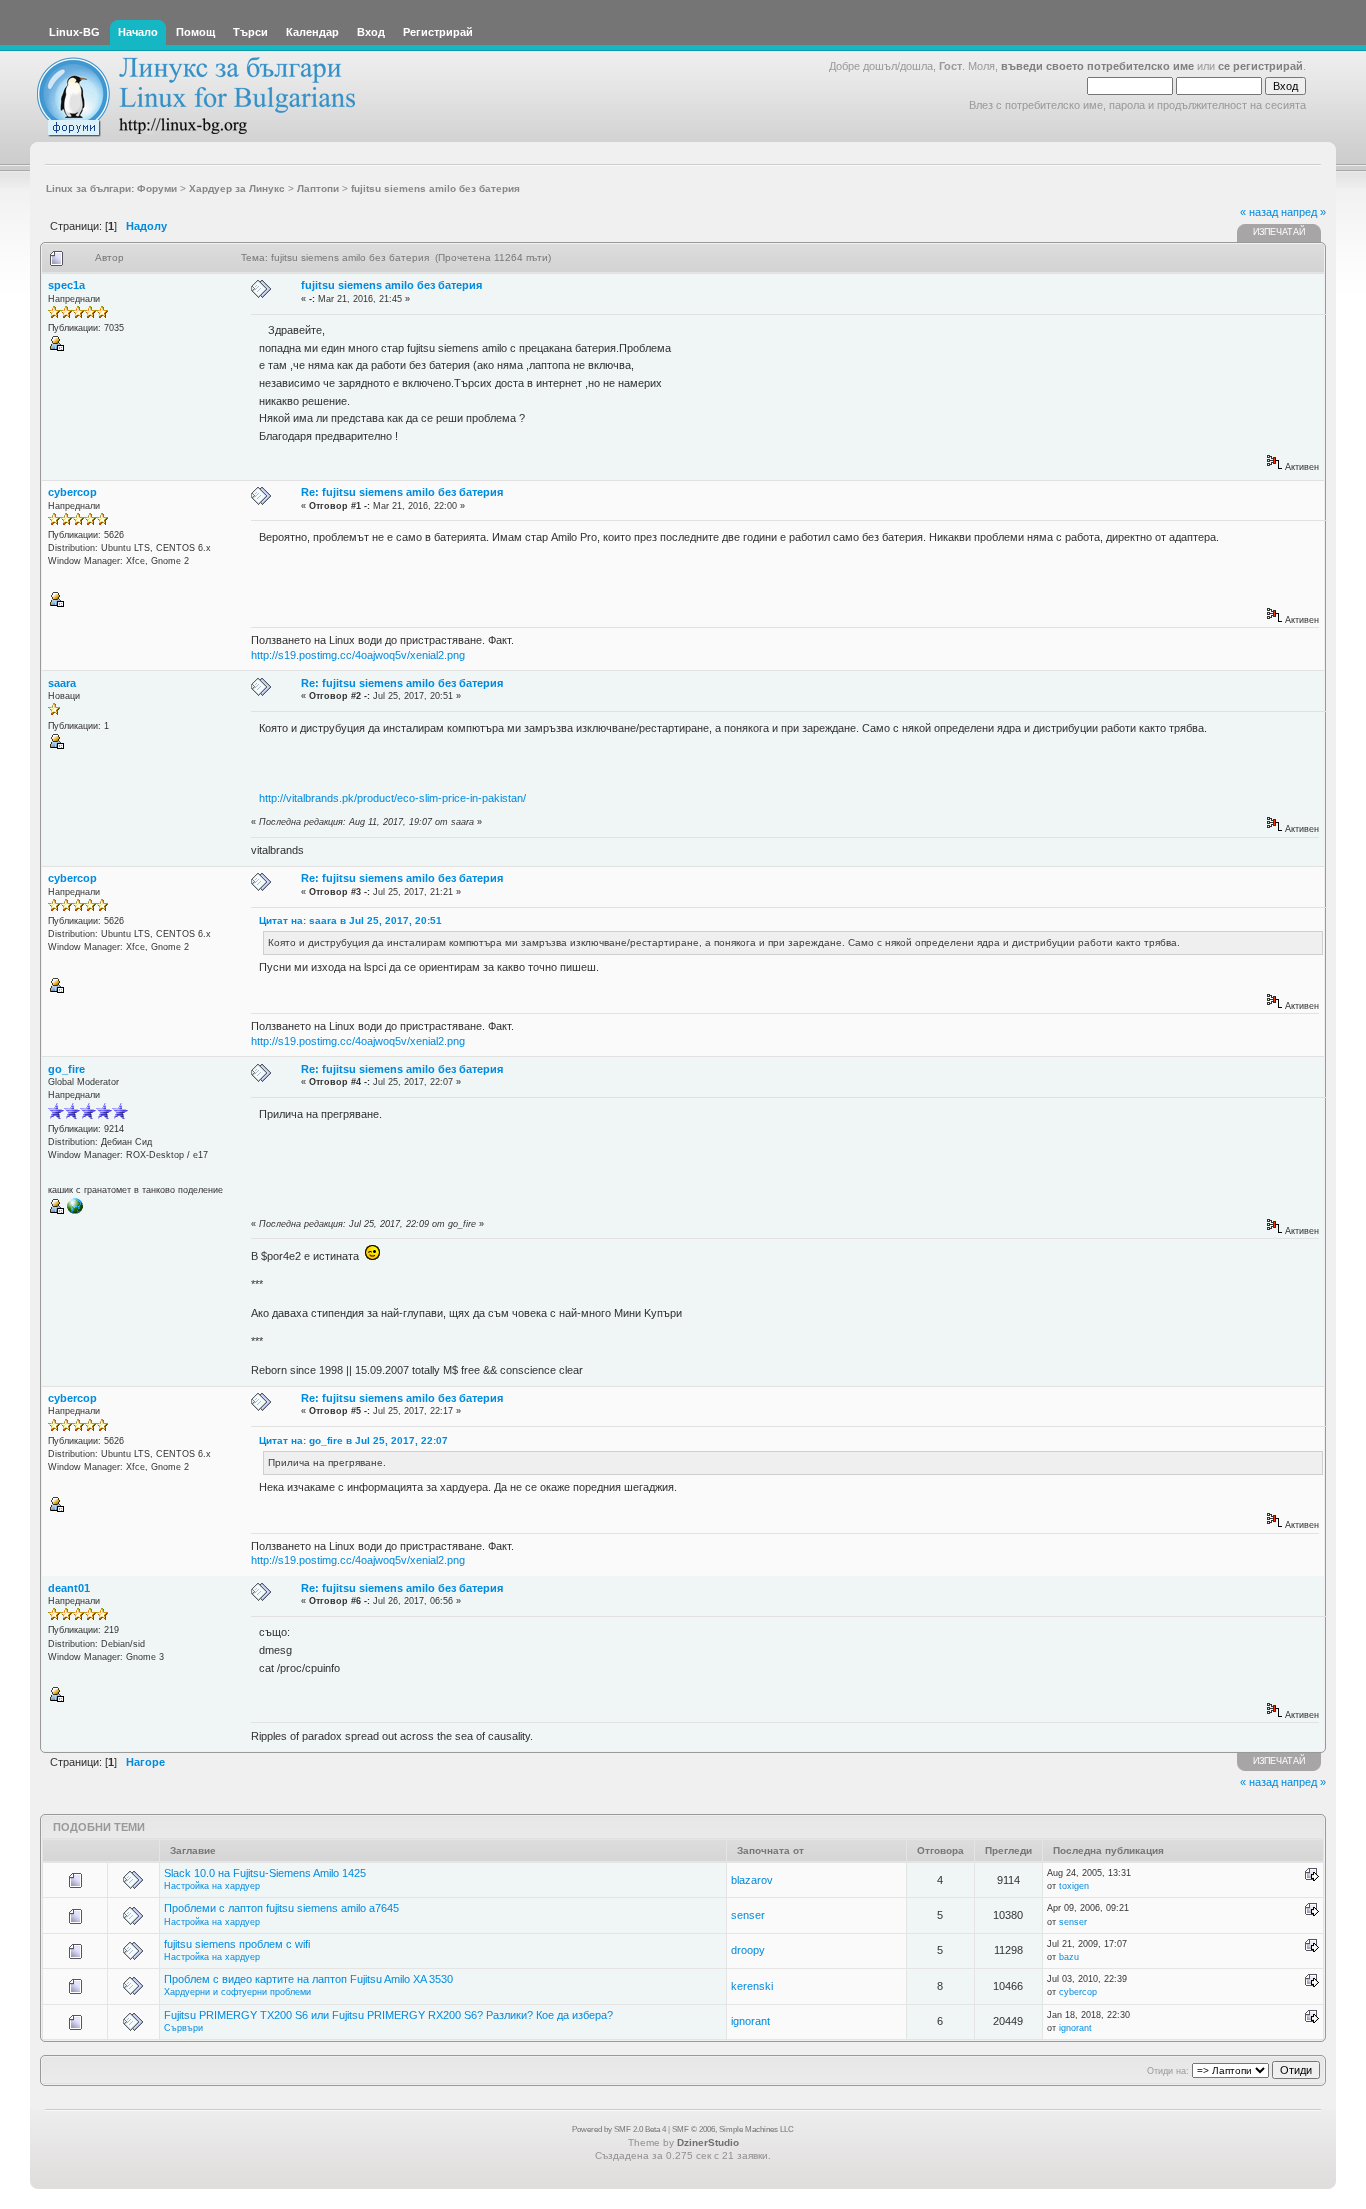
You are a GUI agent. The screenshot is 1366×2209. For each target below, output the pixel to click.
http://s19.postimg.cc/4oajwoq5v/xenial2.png (358, 655)
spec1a (66, 285)
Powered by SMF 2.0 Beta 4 (619, 2129)
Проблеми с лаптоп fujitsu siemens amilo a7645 (281, 1908)
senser (748, 1915)
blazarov (752, 1880)
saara (62, 683)
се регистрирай (1260, 66)
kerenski (752, 1986)
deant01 (69, 1588)
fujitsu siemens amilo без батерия (391, 285)
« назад (1259, 212)
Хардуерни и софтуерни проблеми (237, 1992)
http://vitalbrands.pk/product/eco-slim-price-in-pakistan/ (392, 798)
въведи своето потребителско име (1097, 66)
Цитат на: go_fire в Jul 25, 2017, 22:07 (353, 1440)
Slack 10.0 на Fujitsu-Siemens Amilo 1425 (265, 1873)
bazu (1069, 1957)
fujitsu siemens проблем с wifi (237, 1944)
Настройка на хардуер (212, 1886)
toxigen (1074, 1886)
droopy (748, 1950)
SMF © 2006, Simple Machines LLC (733, 2129)
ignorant (750, 2021)
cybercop (72, 492)
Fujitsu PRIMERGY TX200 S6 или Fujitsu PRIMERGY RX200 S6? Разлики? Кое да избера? (388, 2015)
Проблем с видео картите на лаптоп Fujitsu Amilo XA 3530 (308, 1979)
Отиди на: (1168, 2071)
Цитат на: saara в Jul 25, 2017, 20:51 (350, 920)
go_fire (66, 1069)
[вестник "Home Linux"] (75, 1211)
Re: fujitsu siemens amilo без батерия (402, 492)
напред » (1303, 212)
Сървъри (183, 2028)
